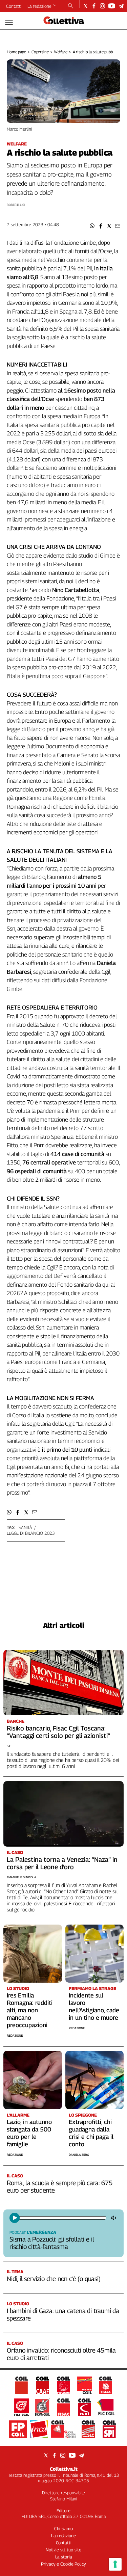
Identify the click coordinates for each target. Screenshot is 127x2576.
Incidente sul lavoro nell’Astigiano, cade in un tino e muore (94, 2006)
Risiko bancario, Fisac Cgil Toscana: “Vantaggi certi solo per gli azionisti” (58, 1732)
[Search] (71, 6)
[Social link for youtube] (112, 6)
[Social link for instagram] (102, 6)
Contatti (14, 6)
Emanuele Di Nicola (22, 1877)
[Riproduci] (15, 2218)
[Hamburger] (9, 23)
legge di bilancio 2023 (31, 1533)
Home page (16, 52)
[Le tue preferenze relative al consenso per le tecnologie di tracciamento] (115, 2564)
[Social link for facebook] (94, 6)
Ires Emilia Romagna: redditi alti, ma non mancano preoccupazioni (30, 2010)
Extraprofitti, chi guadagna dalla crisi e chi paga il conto (91, 2133)
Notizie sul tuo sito (63, 2550)
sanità (25, 1527)
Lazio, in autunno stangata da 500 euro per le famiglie (29, 2133)
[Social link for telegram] (121, 6)
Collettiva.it (64, 2469)
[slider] (62, 2218)
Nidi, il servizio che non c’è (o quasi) (54, 2279)
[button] (92, 226)
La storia (64, 2557)
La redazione (39, 6)
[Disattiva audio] (114, 2218)
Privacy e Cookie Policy (63, 2564)
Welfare (61, 52)
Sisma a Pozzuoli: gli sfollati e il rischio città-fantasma (52, 2243)
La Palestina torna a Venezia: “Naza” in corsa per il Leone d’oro (62, 1863)
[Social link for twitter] (86, 6)
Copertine (40, 52)
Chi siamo (63, 2528)
